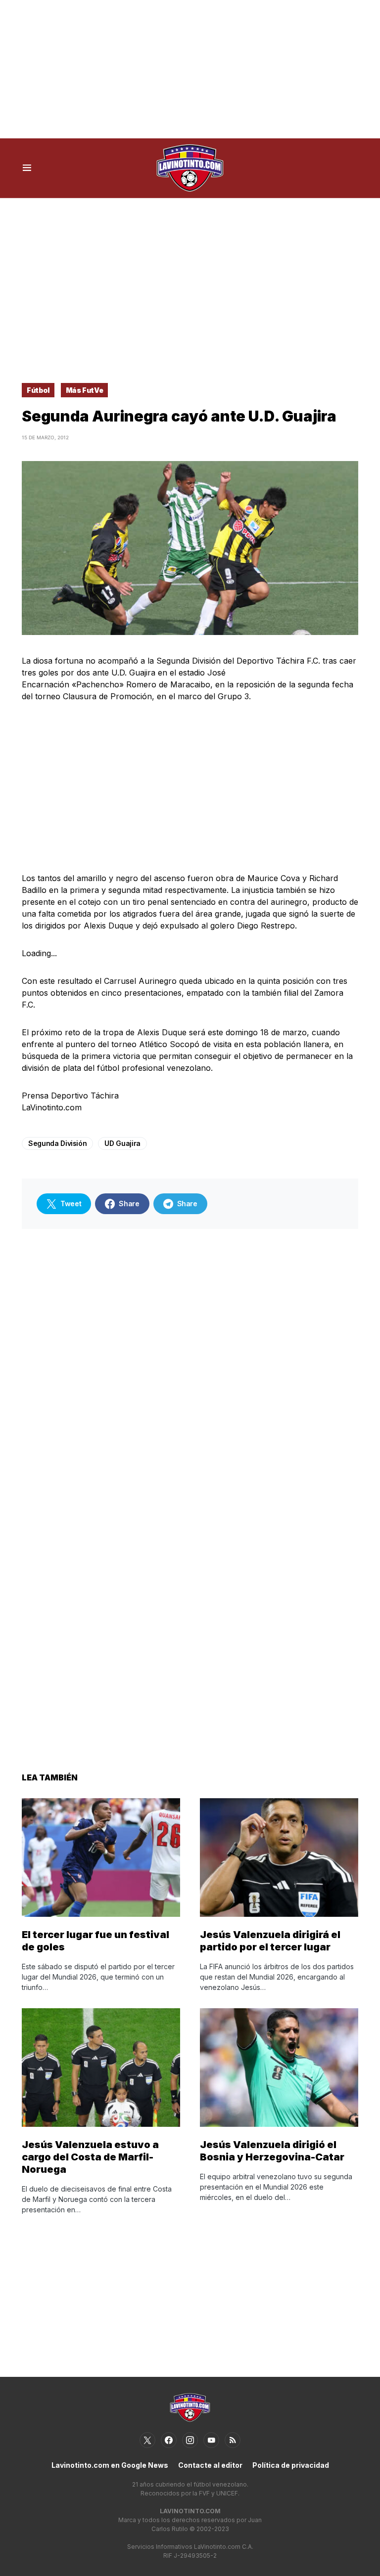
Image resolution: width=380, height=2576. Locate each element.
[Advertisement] (190, 69)
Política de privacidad (291, 2465)
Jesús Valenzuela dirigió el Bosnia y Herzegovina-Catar (272, 2151)
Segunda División (57, 1143)
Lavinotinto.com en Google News (110, 2465)
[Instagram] (190, 2440)
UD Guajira (122, 1143)
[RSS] (233, 2440)
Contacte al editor (210, 2465)
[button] (27, 168)
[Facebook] (169, 2440)
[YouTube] (211, 2440)
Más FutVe (85, 390)
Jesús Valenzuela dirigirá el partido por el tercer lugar (270, 1941)
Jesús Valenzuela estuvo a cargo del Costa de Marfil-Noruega (90, 2157)
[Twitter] (147, 2440)
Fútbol (38, 390)
